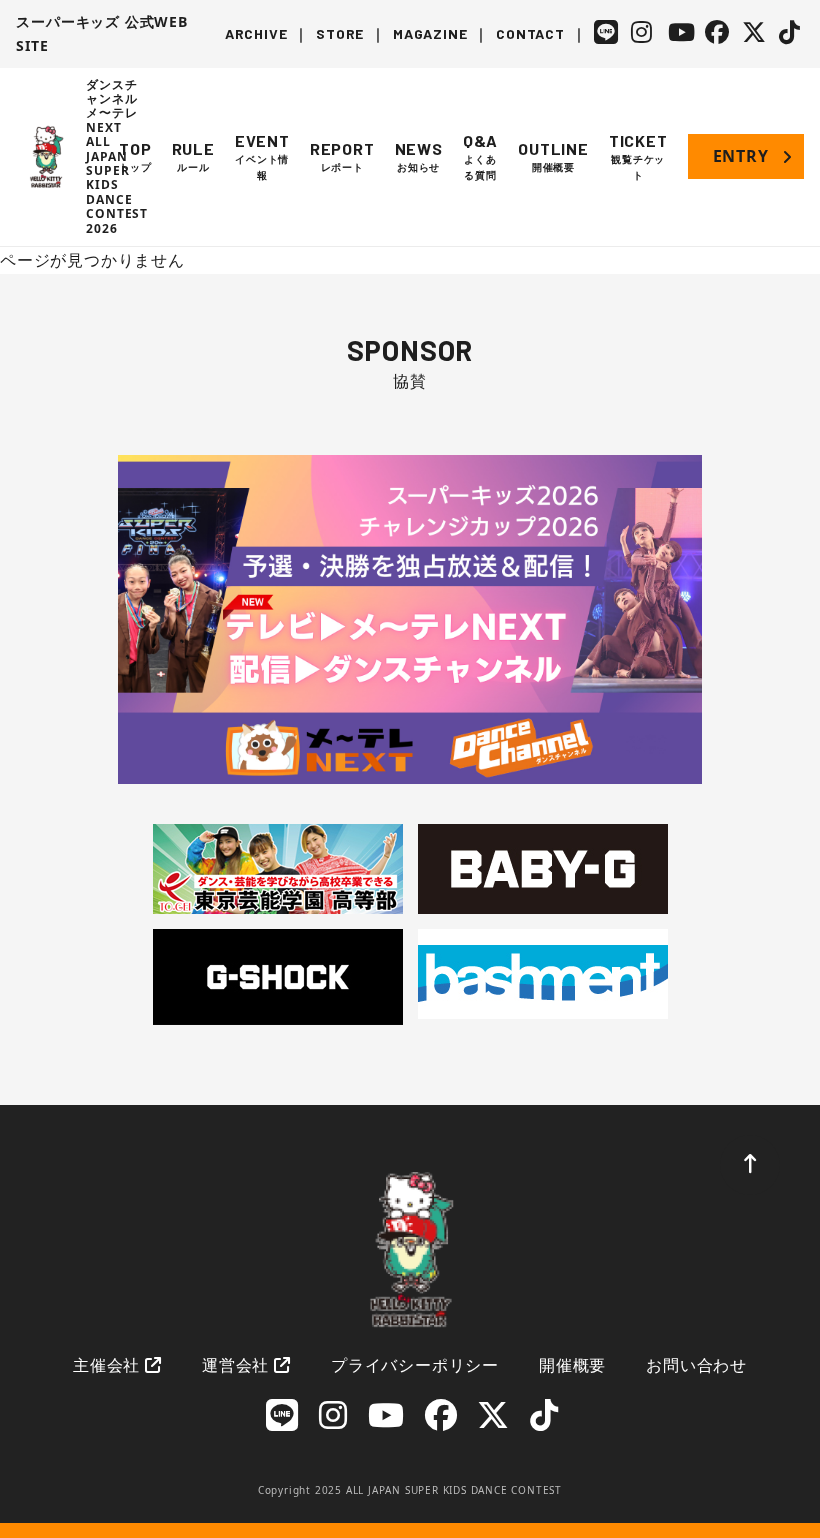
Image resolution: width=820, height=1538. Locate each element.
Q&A (480, 156)
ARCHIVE (256, 33)
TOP (135, 156)
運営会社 (235, 1365)
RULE (193, 156)
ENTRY (741, 156)
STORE (340, 33)
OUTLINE (553, 156)
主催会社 (106, 1365)
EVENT (262, 156)
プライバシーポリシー (415, 1365)
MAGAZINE (430, 33)
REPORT (342, 156)
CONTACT (530, 33)
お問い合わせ (696, 1365)
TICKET (638, 156)
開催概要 (572, 1365)
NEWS (419, 156)
